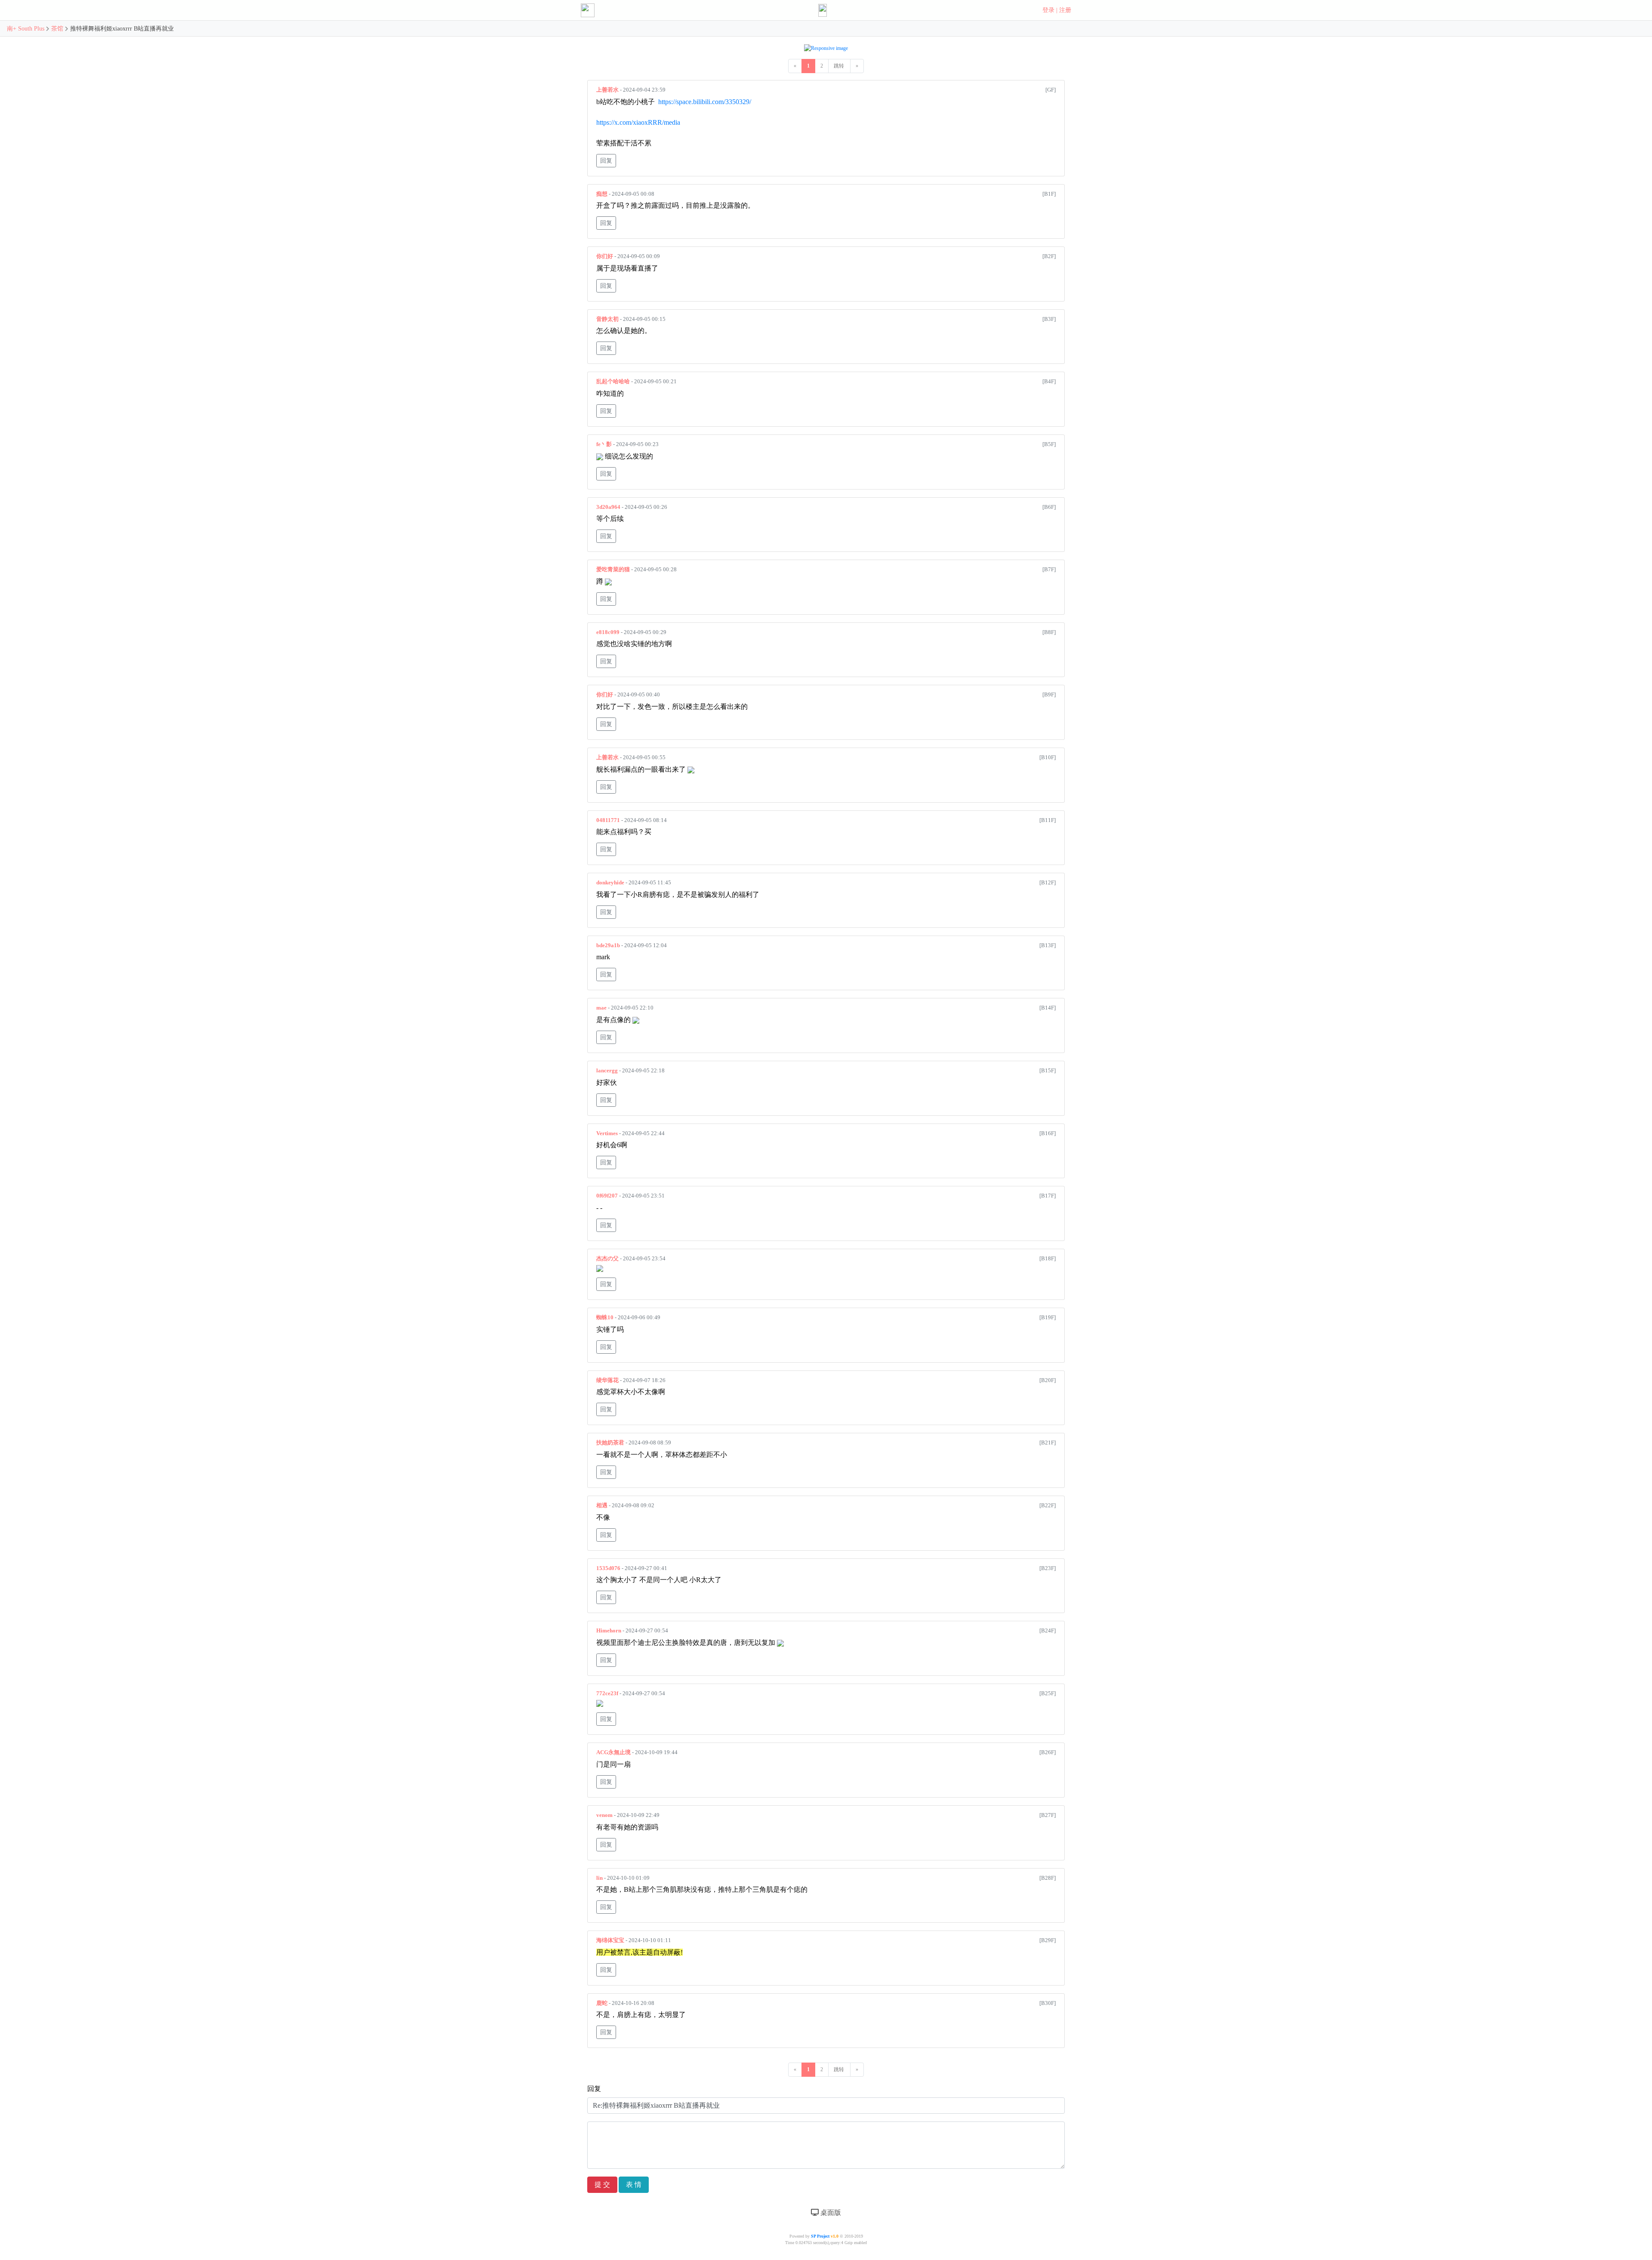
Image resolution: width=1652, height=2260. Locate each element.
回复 (606, 161)
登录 (1048, 10)
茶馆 (57, 29)
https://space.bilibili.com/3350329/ (705, 102)
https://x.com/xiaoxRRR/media (638, 122)
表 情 (634, 2185)
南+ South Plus (26, 29)
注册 (1065, 10)
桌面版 (830, 2212)
